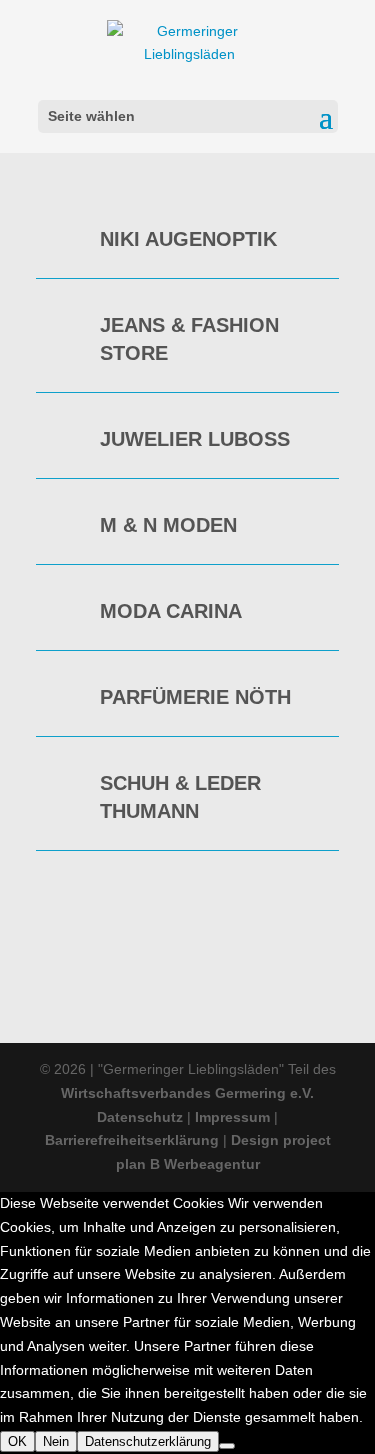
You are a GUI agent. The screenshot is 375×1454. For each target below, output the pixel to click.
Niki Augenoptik (188, 239)
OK (17, 1441)
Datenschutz (142, 1117)
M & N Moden (168, 525)
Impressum (232, 1117)
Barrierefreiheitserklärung (132, 1140)
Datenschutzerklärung (148, 1441)
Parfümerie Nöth (195, 697)
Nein (56, 1441)
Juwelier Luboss (195, 439)
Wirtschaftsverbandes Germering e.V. (187, 1093)
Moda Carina (171, 611)
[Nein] (227, 1446)
